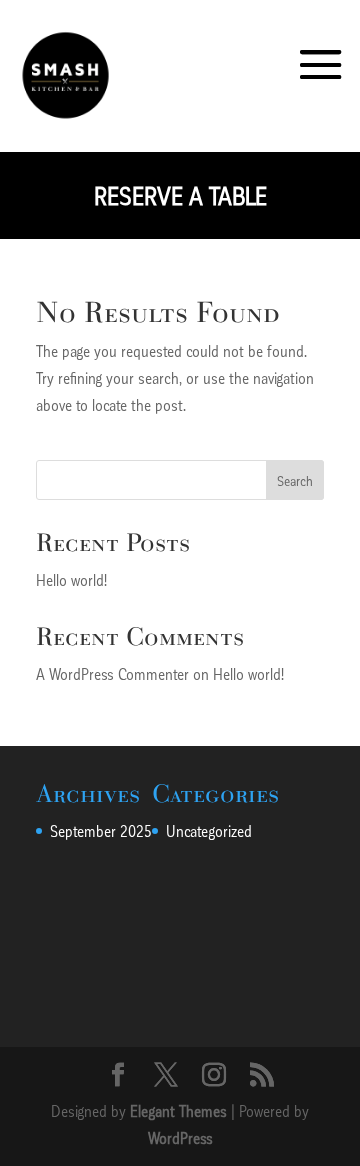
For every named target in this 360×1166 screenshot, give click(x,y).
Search (295, 480)
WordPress (180, 1137)
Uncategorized (209, 830)
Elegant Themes (178, 1110)
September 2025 (101, 830)
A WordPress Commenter (112, 673)
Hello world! (71, 579)
